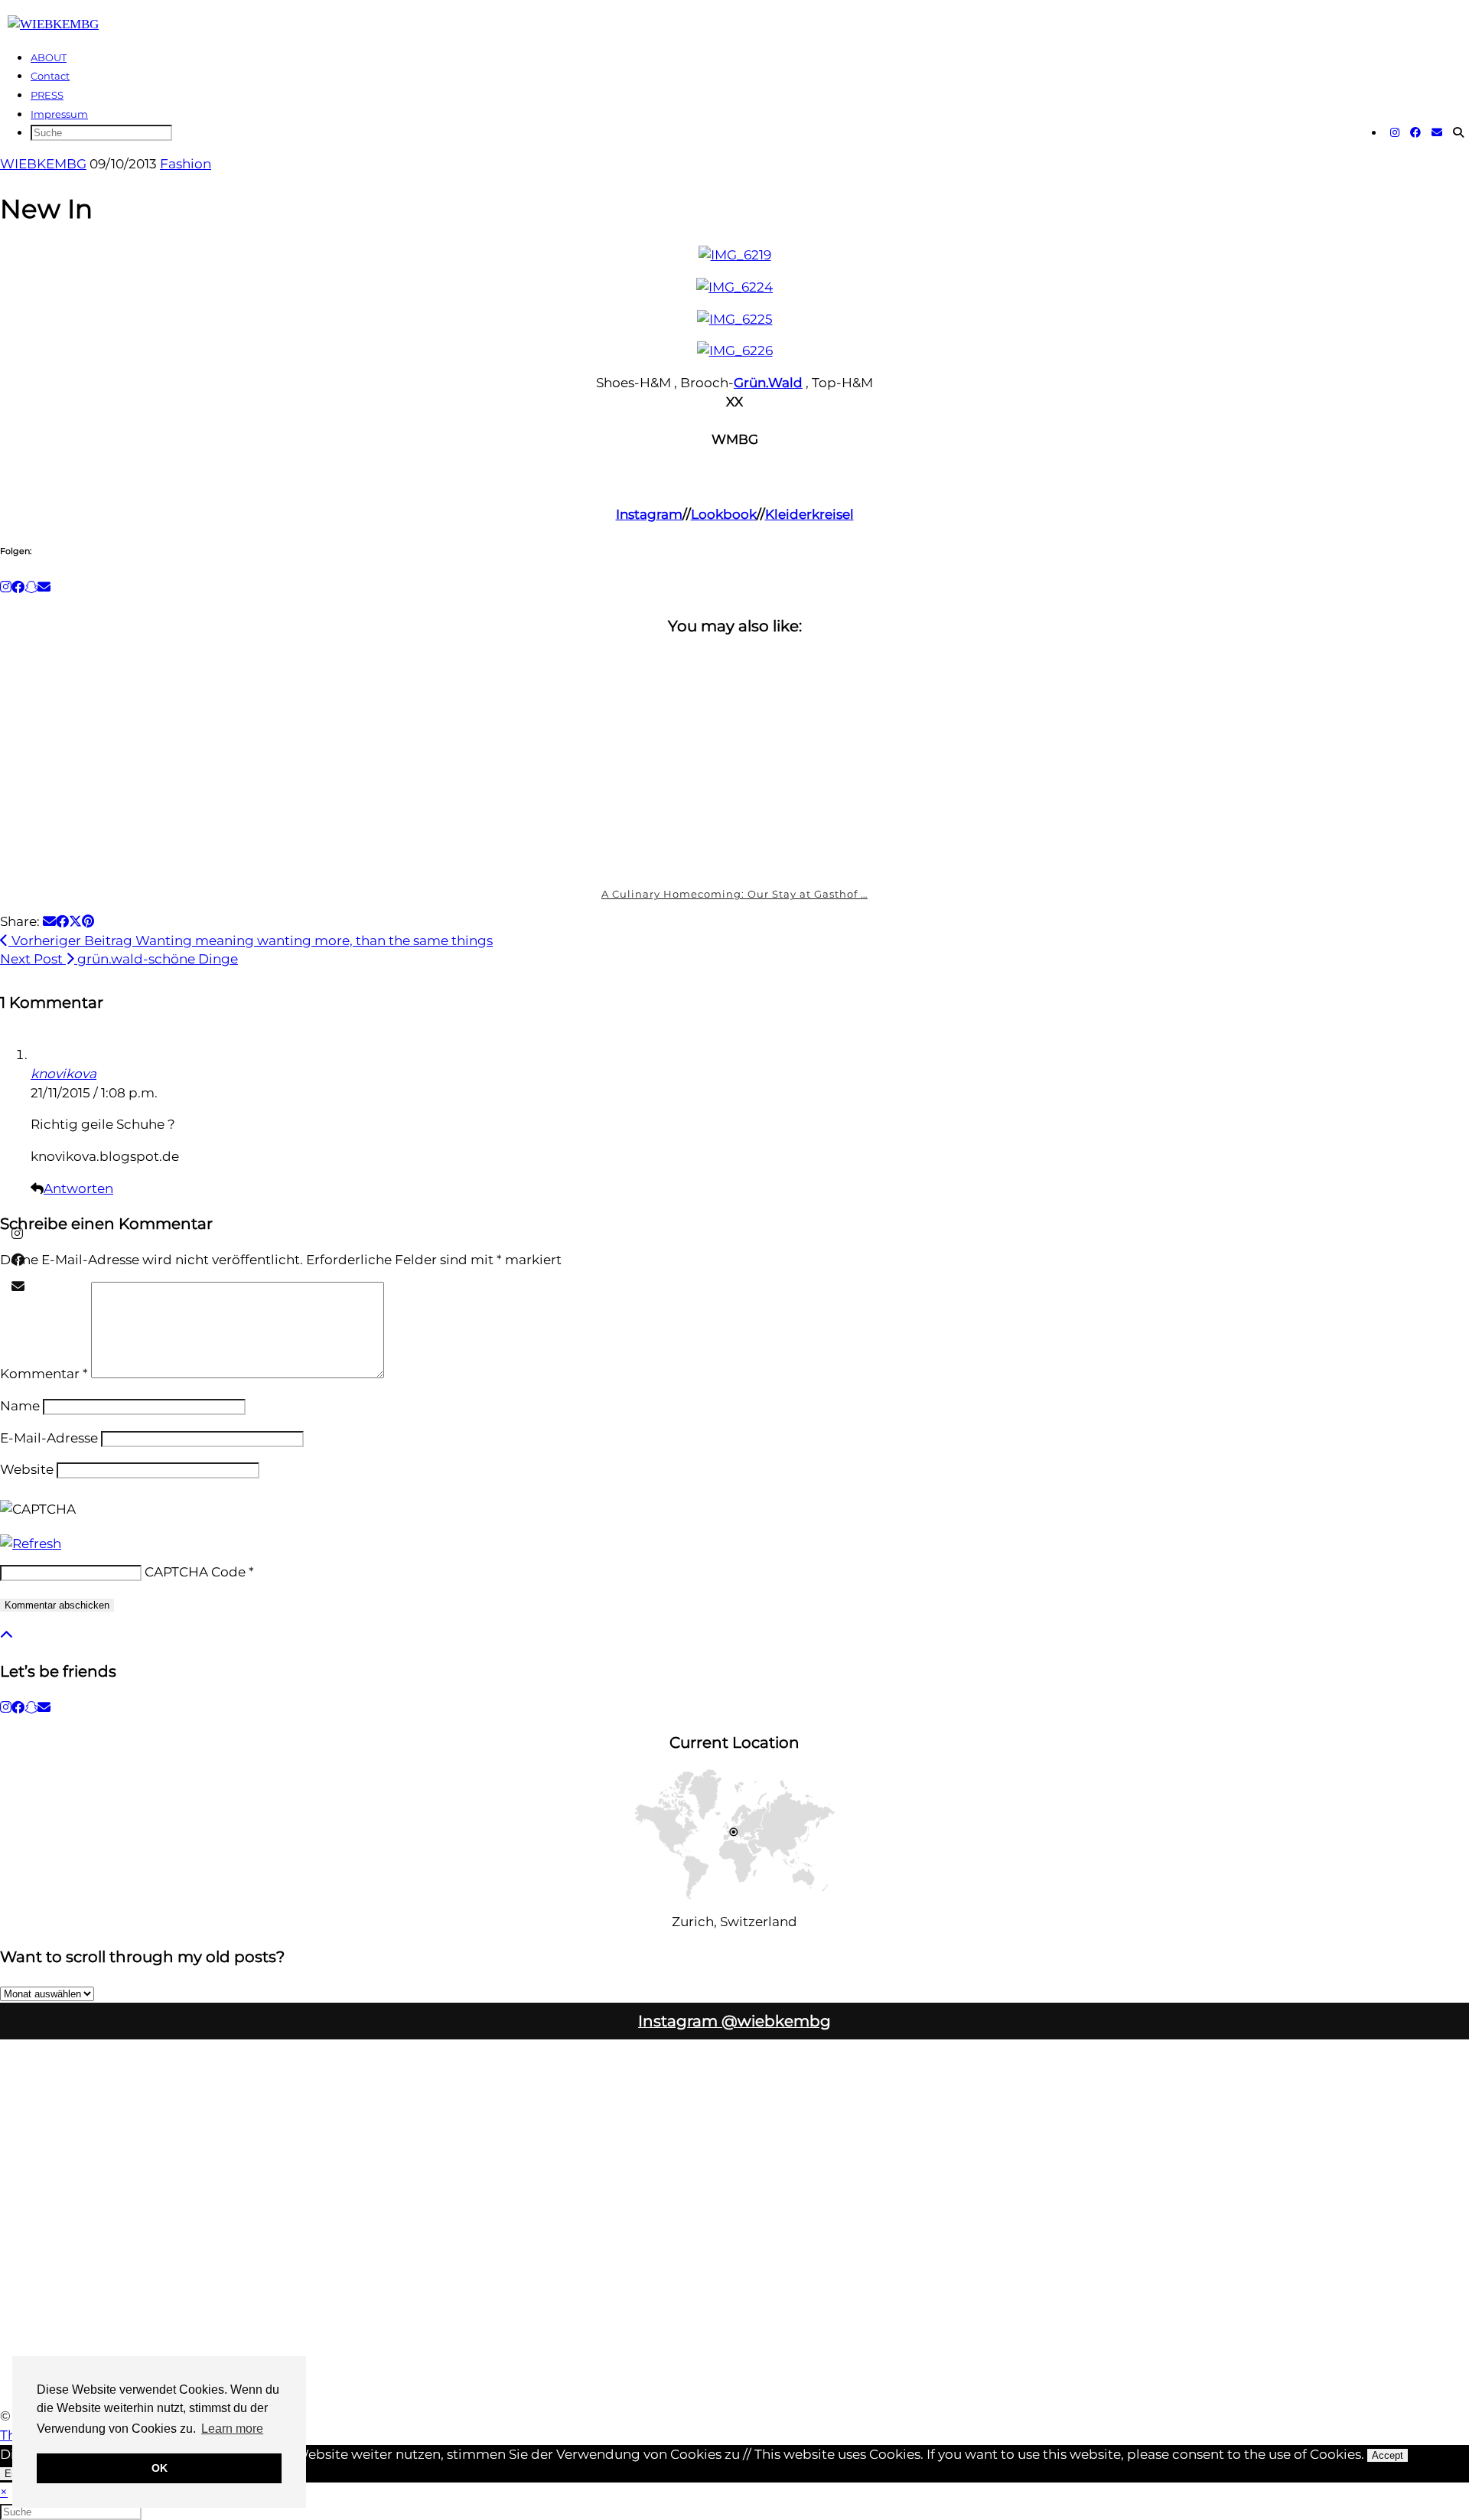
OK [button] (160, 2468)
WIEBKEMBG (43, 164)
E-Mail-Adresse (49, 1438)
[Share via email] (49, 921)
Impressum (59, 114)
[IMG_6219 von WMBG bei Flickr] (735, 255)
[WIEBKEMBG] (53, 24)
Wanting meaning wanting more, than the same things (251, 941)
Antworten (78, 1188)
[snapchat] (31, 1707)
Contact (50, 76)
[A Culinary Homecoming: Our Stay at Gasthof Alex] (735, 764)
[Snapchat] (31, 587)
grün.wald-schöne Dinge (119, 959)
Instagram (649, 514)
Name (20, 1406)
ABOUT (49, 57)
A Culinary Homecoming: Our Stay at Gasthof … (734, 894)
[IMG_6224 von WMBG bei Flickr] (734, 287)
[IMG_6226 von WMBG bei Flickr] (735, 350)
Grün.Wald (768, 383)
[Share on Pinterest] (88, 921)
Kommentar (44, 1374)
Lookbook (724, 514)
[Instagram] (1395, 132)
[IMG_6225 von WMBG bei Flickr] (735, 319)
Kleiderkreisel (809, 514)
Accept (1388, 2455)
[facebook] (18, 1707)
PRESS (47, 95)
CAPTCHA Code (195, 1572)
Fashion (186, 164)
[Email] (1437, 132)
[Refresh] (31, 1544)
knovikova (64, 1074)
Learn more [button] (232, 2429)
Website (27, 1469)
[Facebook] (1415, 132)
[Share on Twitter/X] (75, 921)
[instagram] (6, 1707)
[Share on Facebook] (62, 921)
